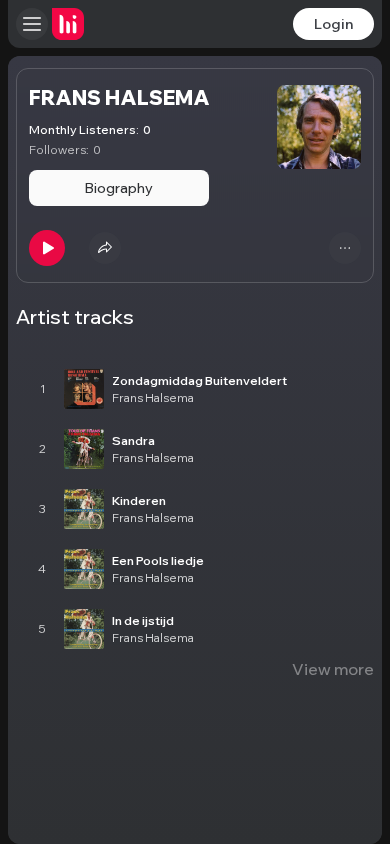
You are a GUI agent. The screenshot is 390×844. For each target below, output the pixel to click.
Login (333, 24)
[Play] (47, 248)
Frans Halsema (153, 397)
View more (333, 669)
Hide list (342, 337)
